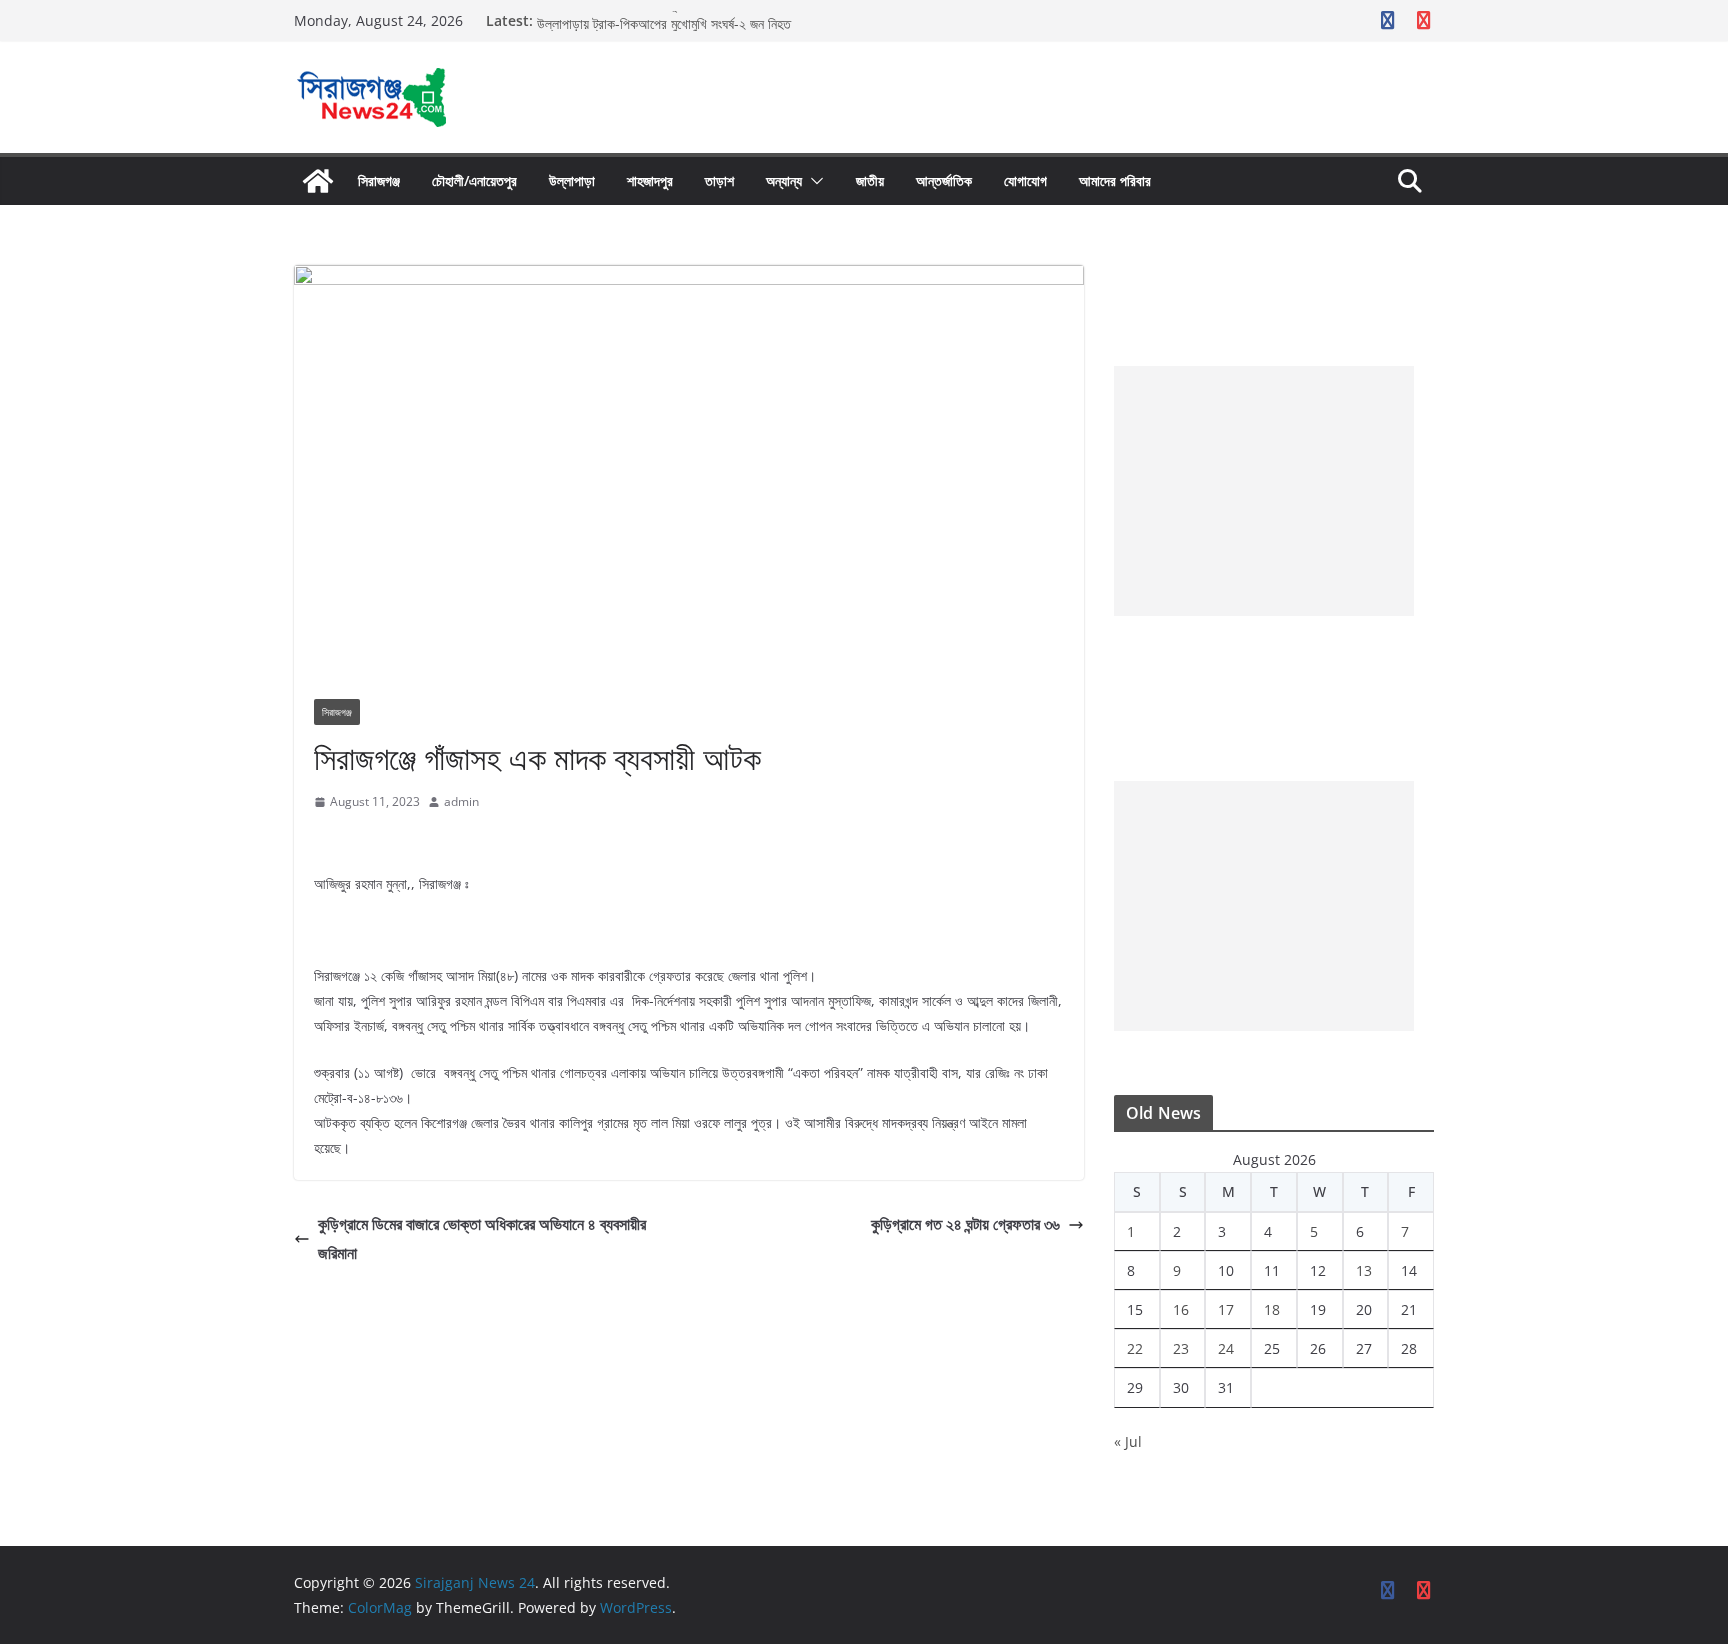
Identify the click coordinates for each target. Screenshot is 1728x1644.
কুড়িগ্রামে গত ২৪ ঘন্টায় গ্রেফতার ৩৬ (965, 1224)
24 (1226, 1348)
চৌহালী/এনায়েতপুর (474, 180)
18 (1272, 1309)
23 (1181, 1348)
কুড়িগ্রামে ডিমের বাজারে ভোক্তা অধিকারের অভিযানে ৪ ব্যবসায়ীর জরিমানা (482, 1238)
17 (1226, 1309)
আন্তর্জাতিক (944, 180)
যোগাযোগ (1025, 180)
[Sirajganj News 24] (318, 181)
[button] (813, 181)
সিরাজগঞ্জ (379, 180)
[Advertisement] (1264, 491)
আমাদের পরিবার (1115, 180)
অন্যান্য (784, 180)
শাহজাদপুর (650, 180)
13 (1364, 1270)
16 (1181, 1309)
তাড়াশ (719, 180)
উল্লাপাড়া (572, 180)
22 (1135, 1348)
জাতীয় (870, 180)
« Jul (1128, 1441)
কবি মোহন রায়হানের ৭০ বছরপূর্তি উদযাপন (631, 16)
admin (461, 801)
